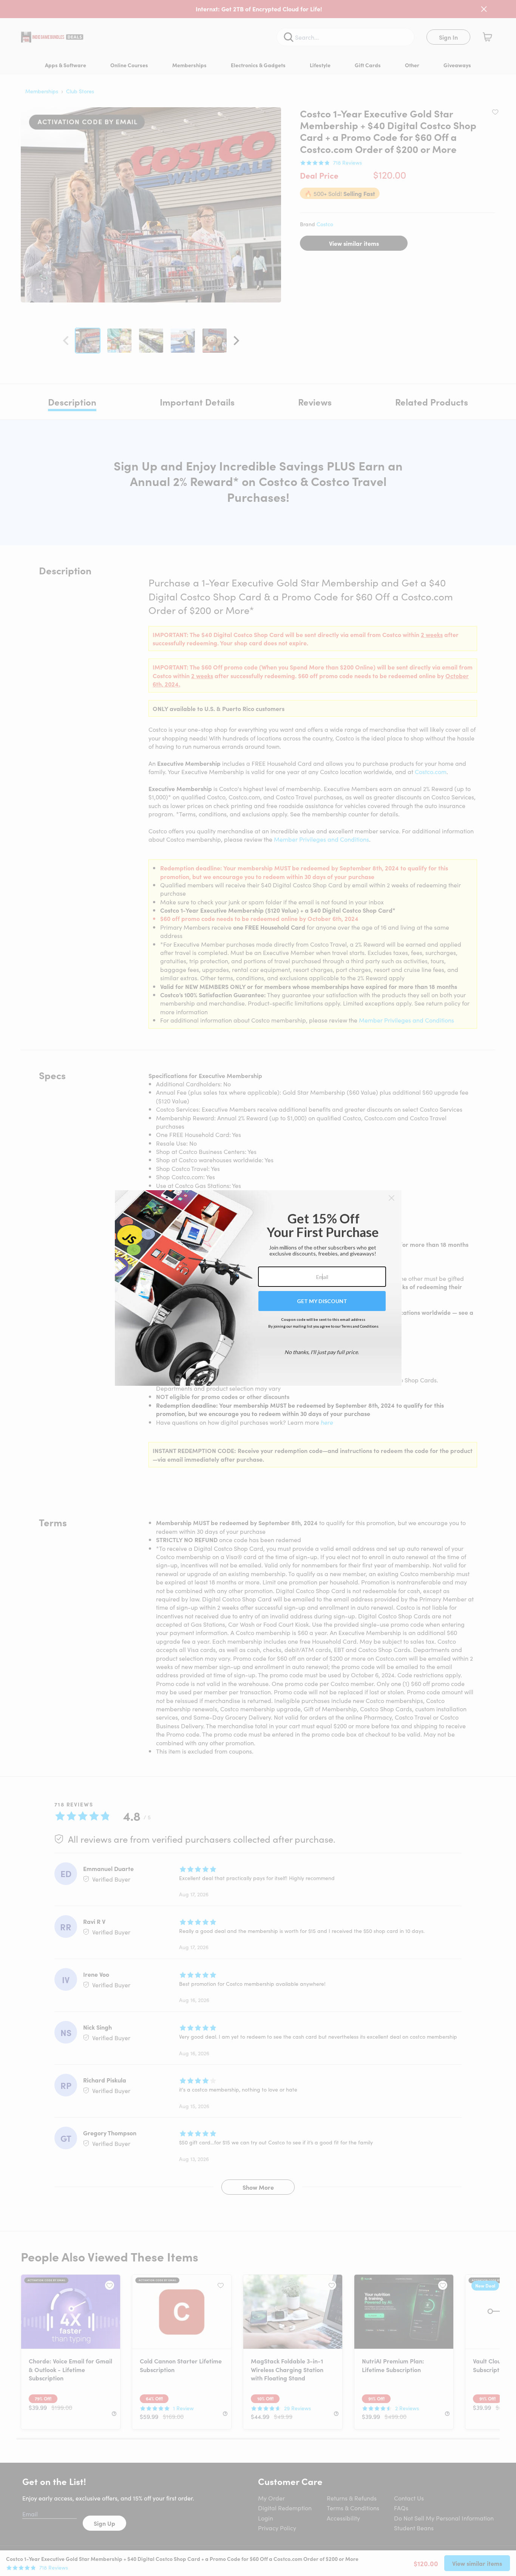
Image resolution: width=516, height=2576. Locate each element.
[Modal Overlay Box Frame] (258, 1288)
